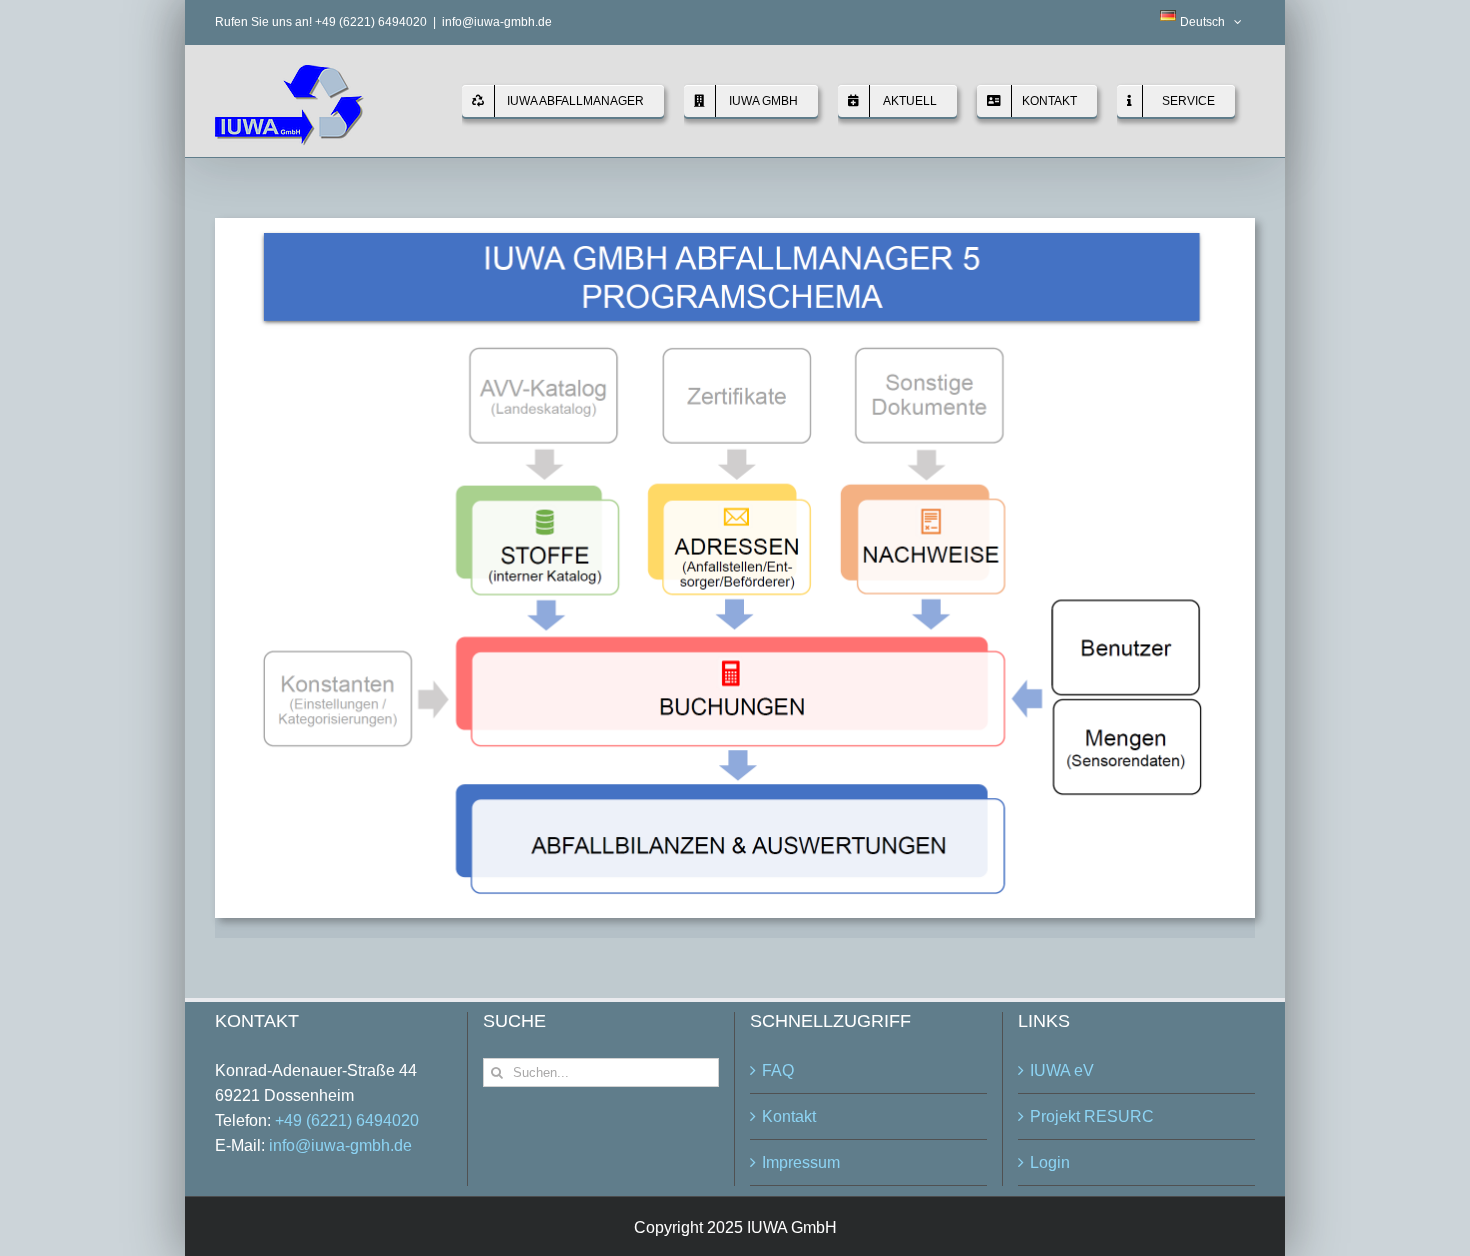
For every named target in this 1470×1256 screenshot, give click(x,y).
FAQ (778, 1070)
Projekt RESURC (1092, 1116)
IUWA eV (1062, 1070)
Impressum (801, 1162)
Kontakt (789, 1116)
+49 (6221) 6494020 (347, 1120)
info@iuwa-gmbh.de (497, 22)
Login (1050, 1162)
